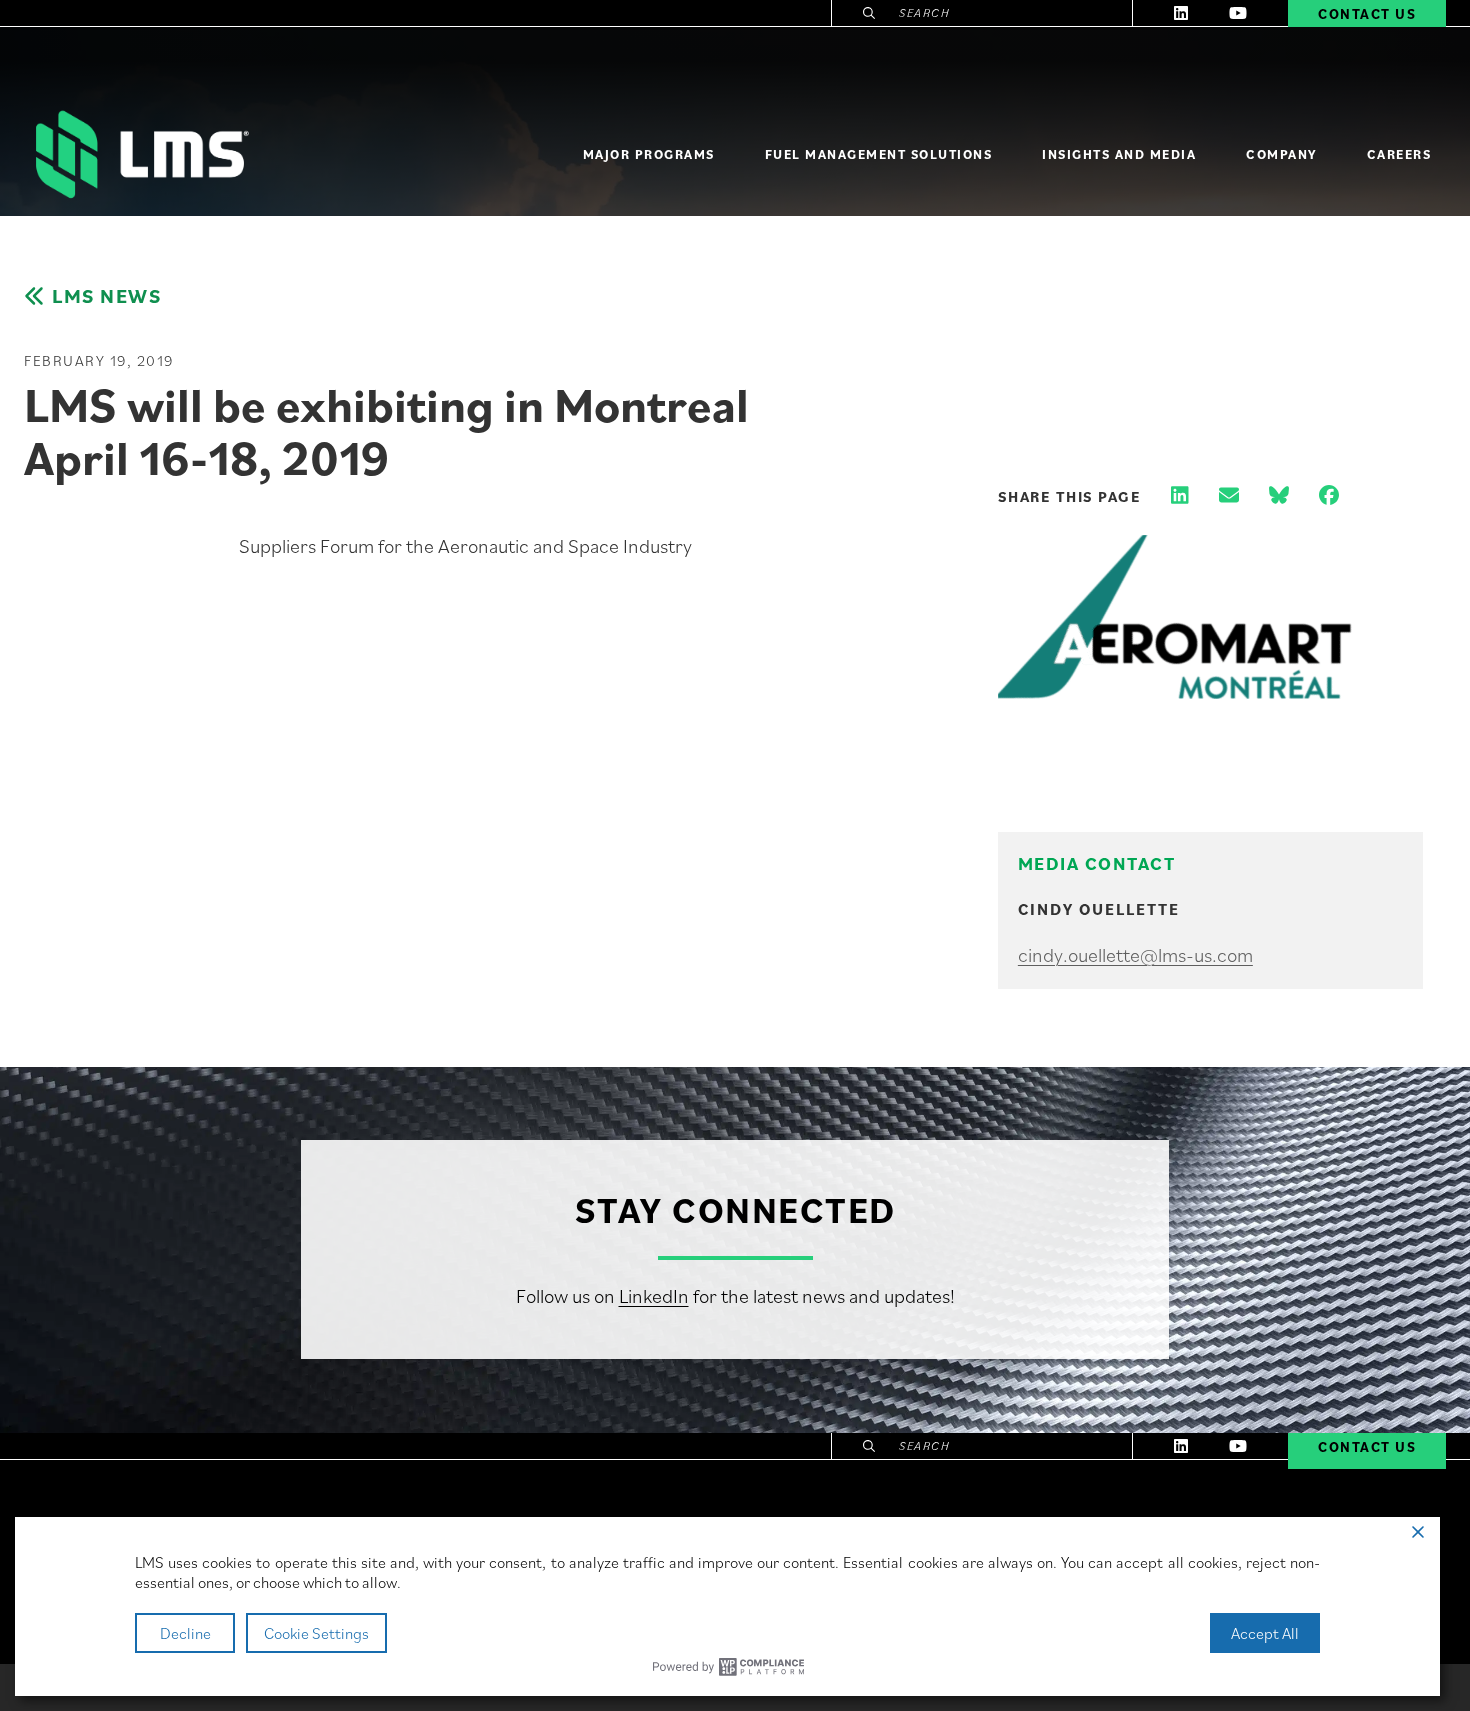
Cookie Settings (316, 1633)
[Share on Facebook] (1329, 497)
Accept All (1265, 1633)
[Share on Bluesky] (1279, 497)
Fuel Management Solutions (879, 154)
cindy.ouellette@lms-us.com (1135, 955)
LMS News (106, 296)
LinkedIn (654, 1296)
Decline (185, 1633)
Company (1281, 154)
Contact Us (1367, 1447)
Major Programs (649, 154)
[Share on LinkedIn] (1180, 497)
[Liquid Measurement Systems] (140, 154)
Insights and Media (1119, 154)
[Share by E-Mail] (1229, 497)
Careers (1399, 154)
